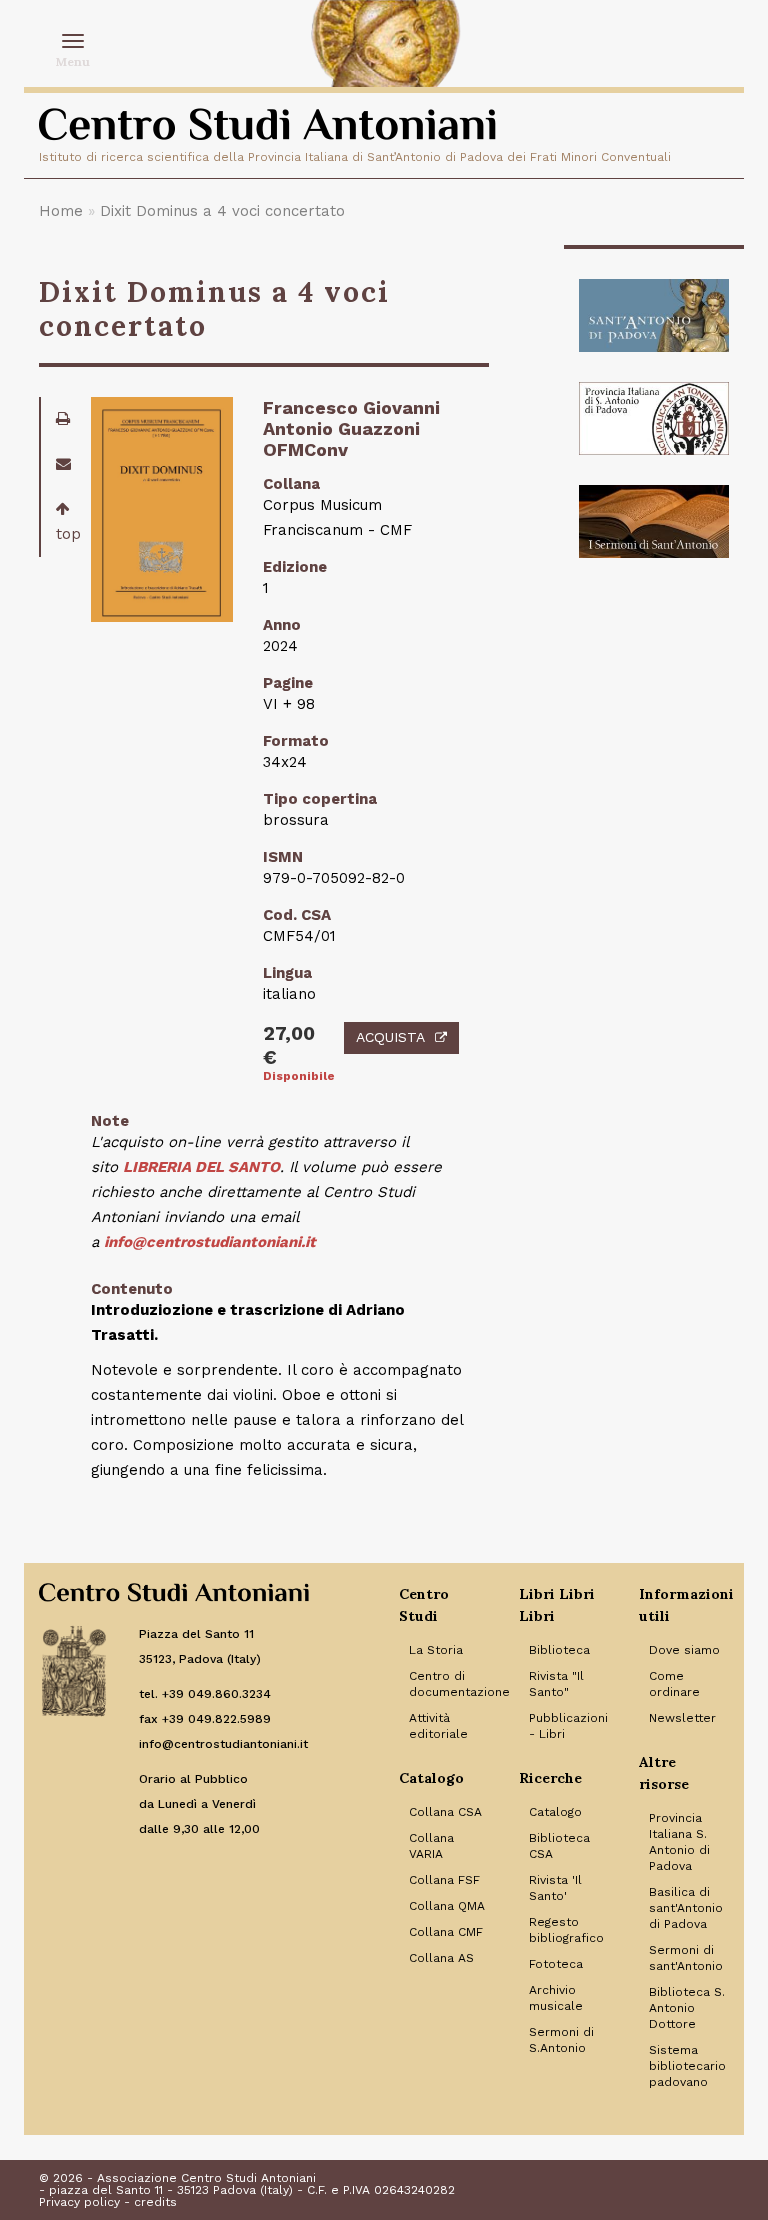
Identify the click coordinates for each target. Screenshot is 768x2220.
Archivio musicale (556, 1998)
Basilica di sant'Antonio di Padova (686, 1908)
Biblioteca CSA (559, 1846)
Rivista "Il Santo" (556, 1684)
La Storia (436, 1650)
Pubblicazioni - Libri (568, 1726)
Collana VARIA (431, 1846)
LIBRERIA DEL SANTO (201, 1167)
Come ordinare (674, 1684)
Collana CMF (446, 1932)
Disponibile (288, 1076)
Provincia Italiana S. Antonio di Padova (679, 1842)
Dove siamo (684, 1650)
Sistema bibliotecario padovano (687, 2066)
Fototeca (556, 1964)
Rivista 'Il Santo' (555, 1888)
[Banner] (654, 315)
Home (61, 211)
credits (155, 2202)
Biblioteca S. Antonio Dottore (687, 2008)
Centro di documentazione (449, 1684)
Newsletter (682, 1718)
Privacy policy (79, 2202)
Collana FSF (444, 1880)
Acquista (390, 1037)
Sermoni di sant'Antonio (686, 1958)
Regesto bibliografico (566, 1930)
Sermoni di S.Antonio (561, 2040)
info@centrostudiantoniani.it (210, 1242)
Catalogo (555, 1812)
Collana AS (441, 1958)
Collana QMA (447, 1906)
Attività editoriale (438, 1726)
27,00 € (288, 1045)
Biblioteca (559, 1650)
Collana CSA (445, 1812)
